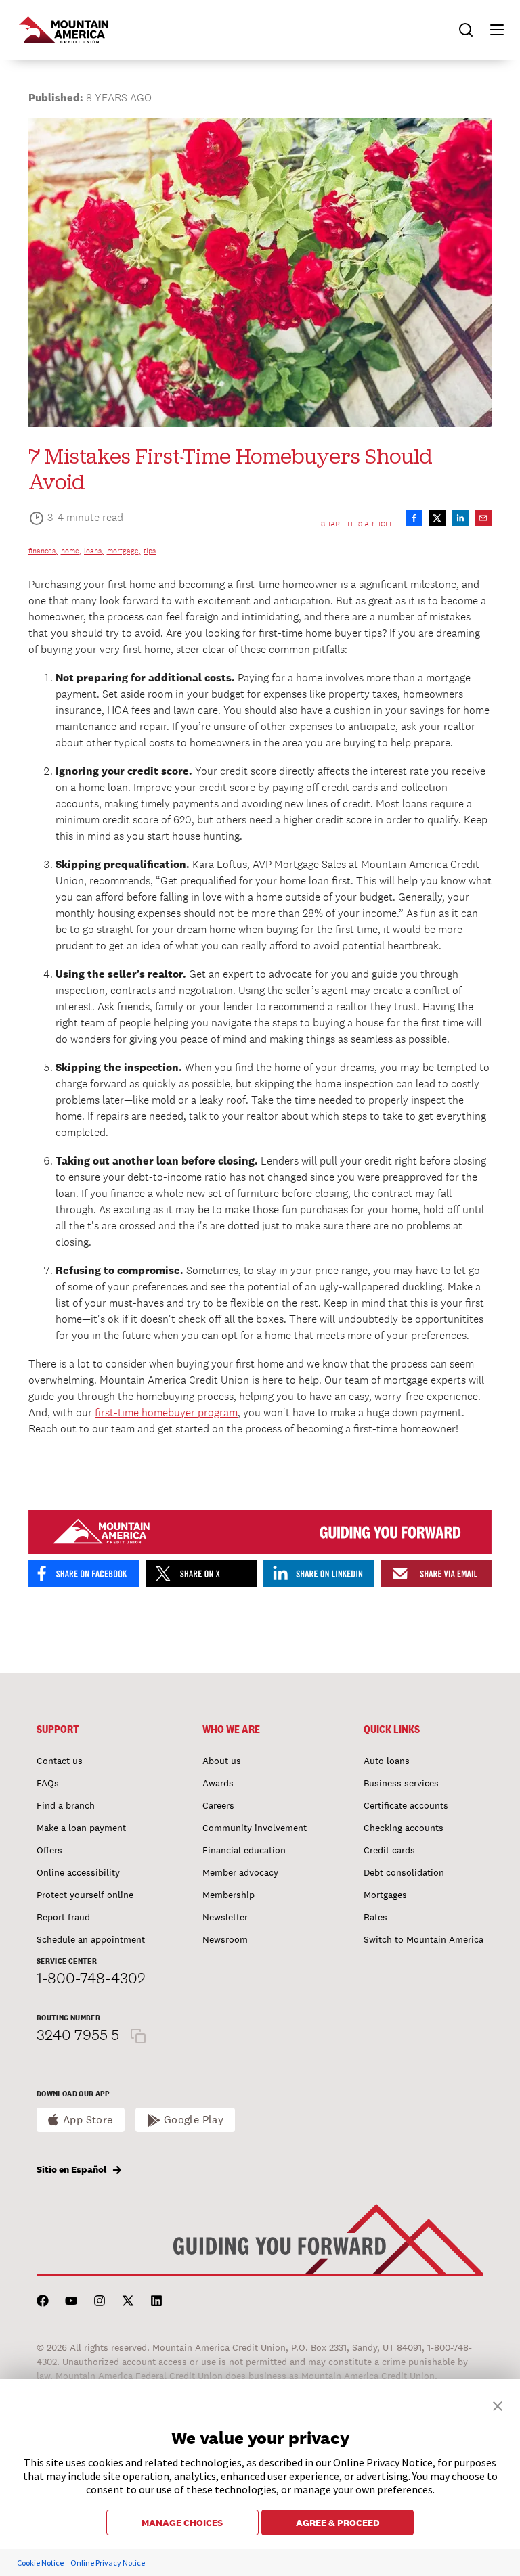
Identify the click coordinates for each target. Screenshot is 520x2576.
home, (71, 551)
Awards (218, 1783)
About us (222, 1761)
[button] (491, 30)
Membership (229, 1895)
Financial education (244, 1850)
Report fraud (63, 1917)
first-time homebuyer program (166, 1413)
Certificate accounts (406, 1805)
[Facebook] (43, 2301)
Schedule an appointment (91, 1939)
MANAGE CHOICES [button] (182, 2523)
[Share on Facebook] (414, 518)
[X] (128, 2301)
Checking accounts (404, 1828)
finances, (43, 551)
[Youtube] (71, 2301)
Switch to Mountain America (424, 1939)
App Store (88, 2120)
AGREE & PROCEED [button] (338, 2523)
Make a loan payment (81, 1828)
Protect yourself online (85, 1895)
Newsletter (225, 1917)
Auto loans (387, 1761)
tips (150, 551)
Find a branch (66, 1805)
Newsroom (225, 1939)
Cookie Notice (40, 2563)
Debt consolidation (404, 1872)
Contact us (60, 1761)
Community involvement (255, 1828)
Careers (218, 1805)
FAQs (48, 1783)
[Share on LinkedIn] (460, 518)
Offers (49, 1850)
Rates (375, 1917)
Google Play (194, 2120)
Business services (401, 1783)
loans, (94, 551)
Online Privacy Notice (108, 2563)
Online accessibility (78, 1872)
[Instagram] (100, 2301)
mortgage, (124, 551)
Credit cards (389, 1850)
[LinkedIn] (156, 2301)
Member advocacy (240, 1872)
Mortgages (385, 1895)
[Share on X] (437, 518)
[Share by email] (483, 518)
